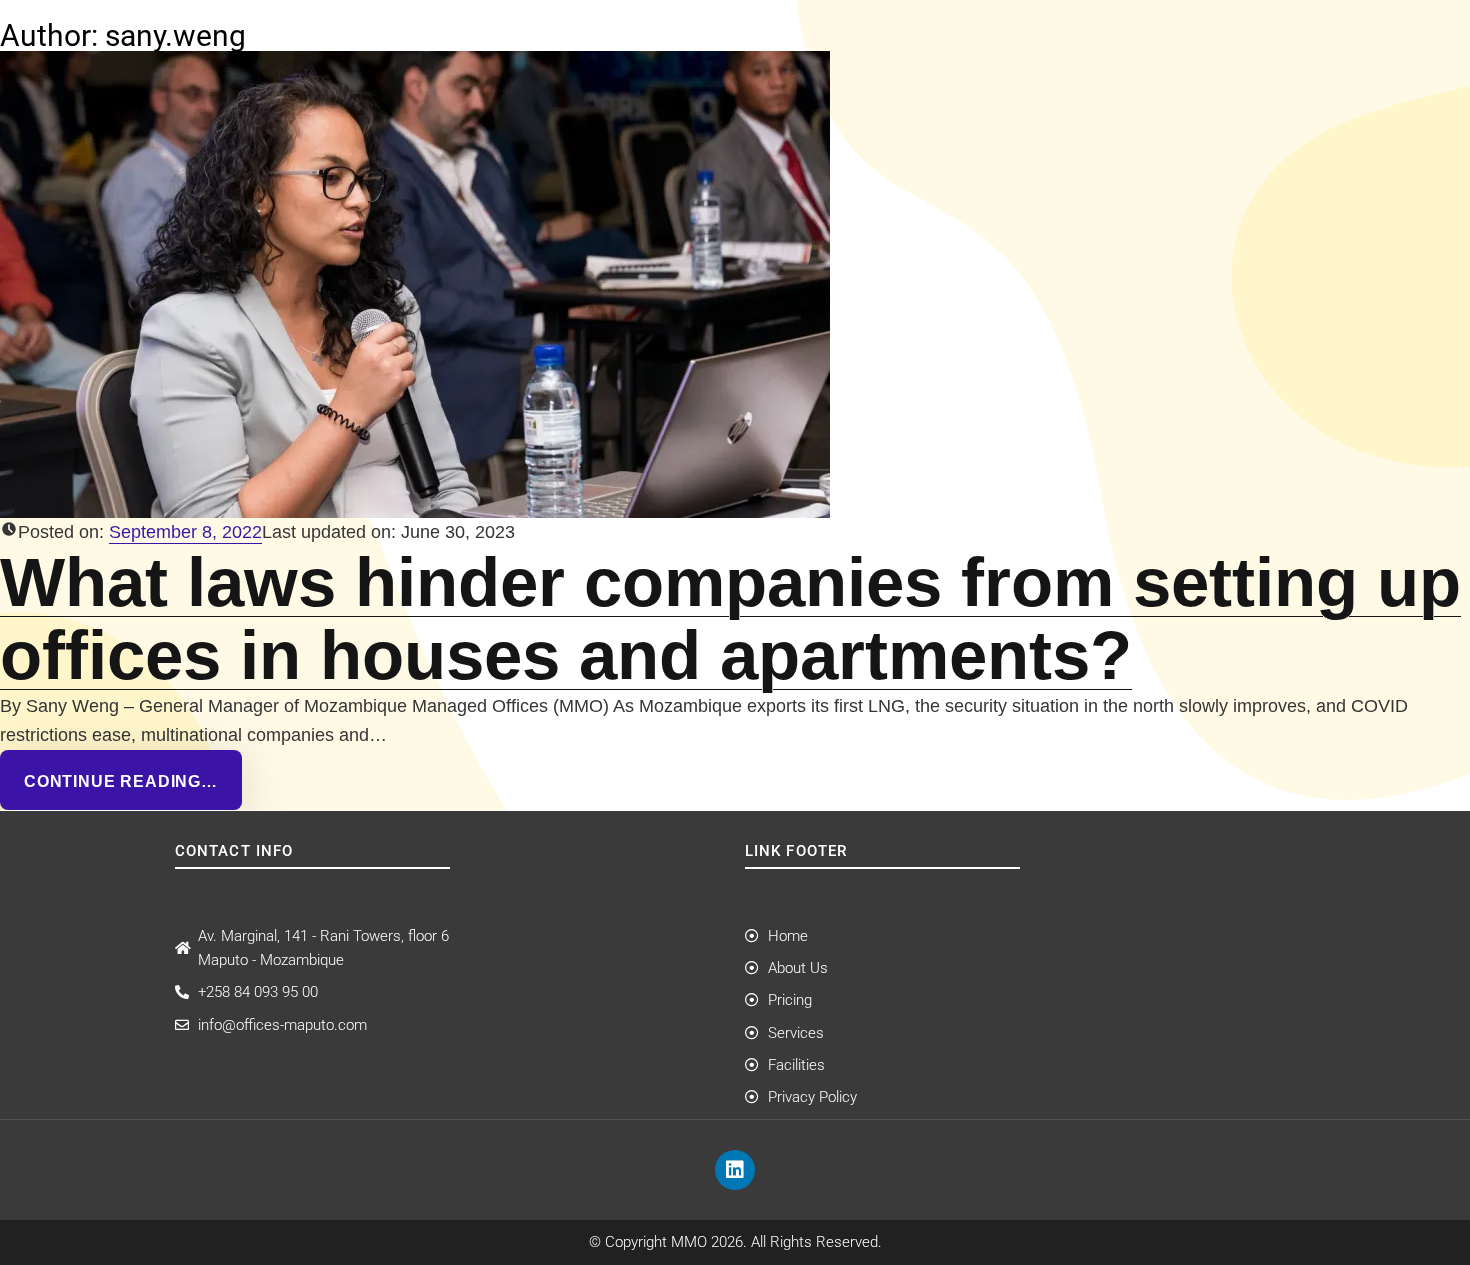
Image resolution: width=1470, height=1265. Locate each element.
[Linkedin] (735, 1170)
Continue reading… (121, 781)
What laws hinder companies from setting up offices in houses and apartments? (730, 618)
